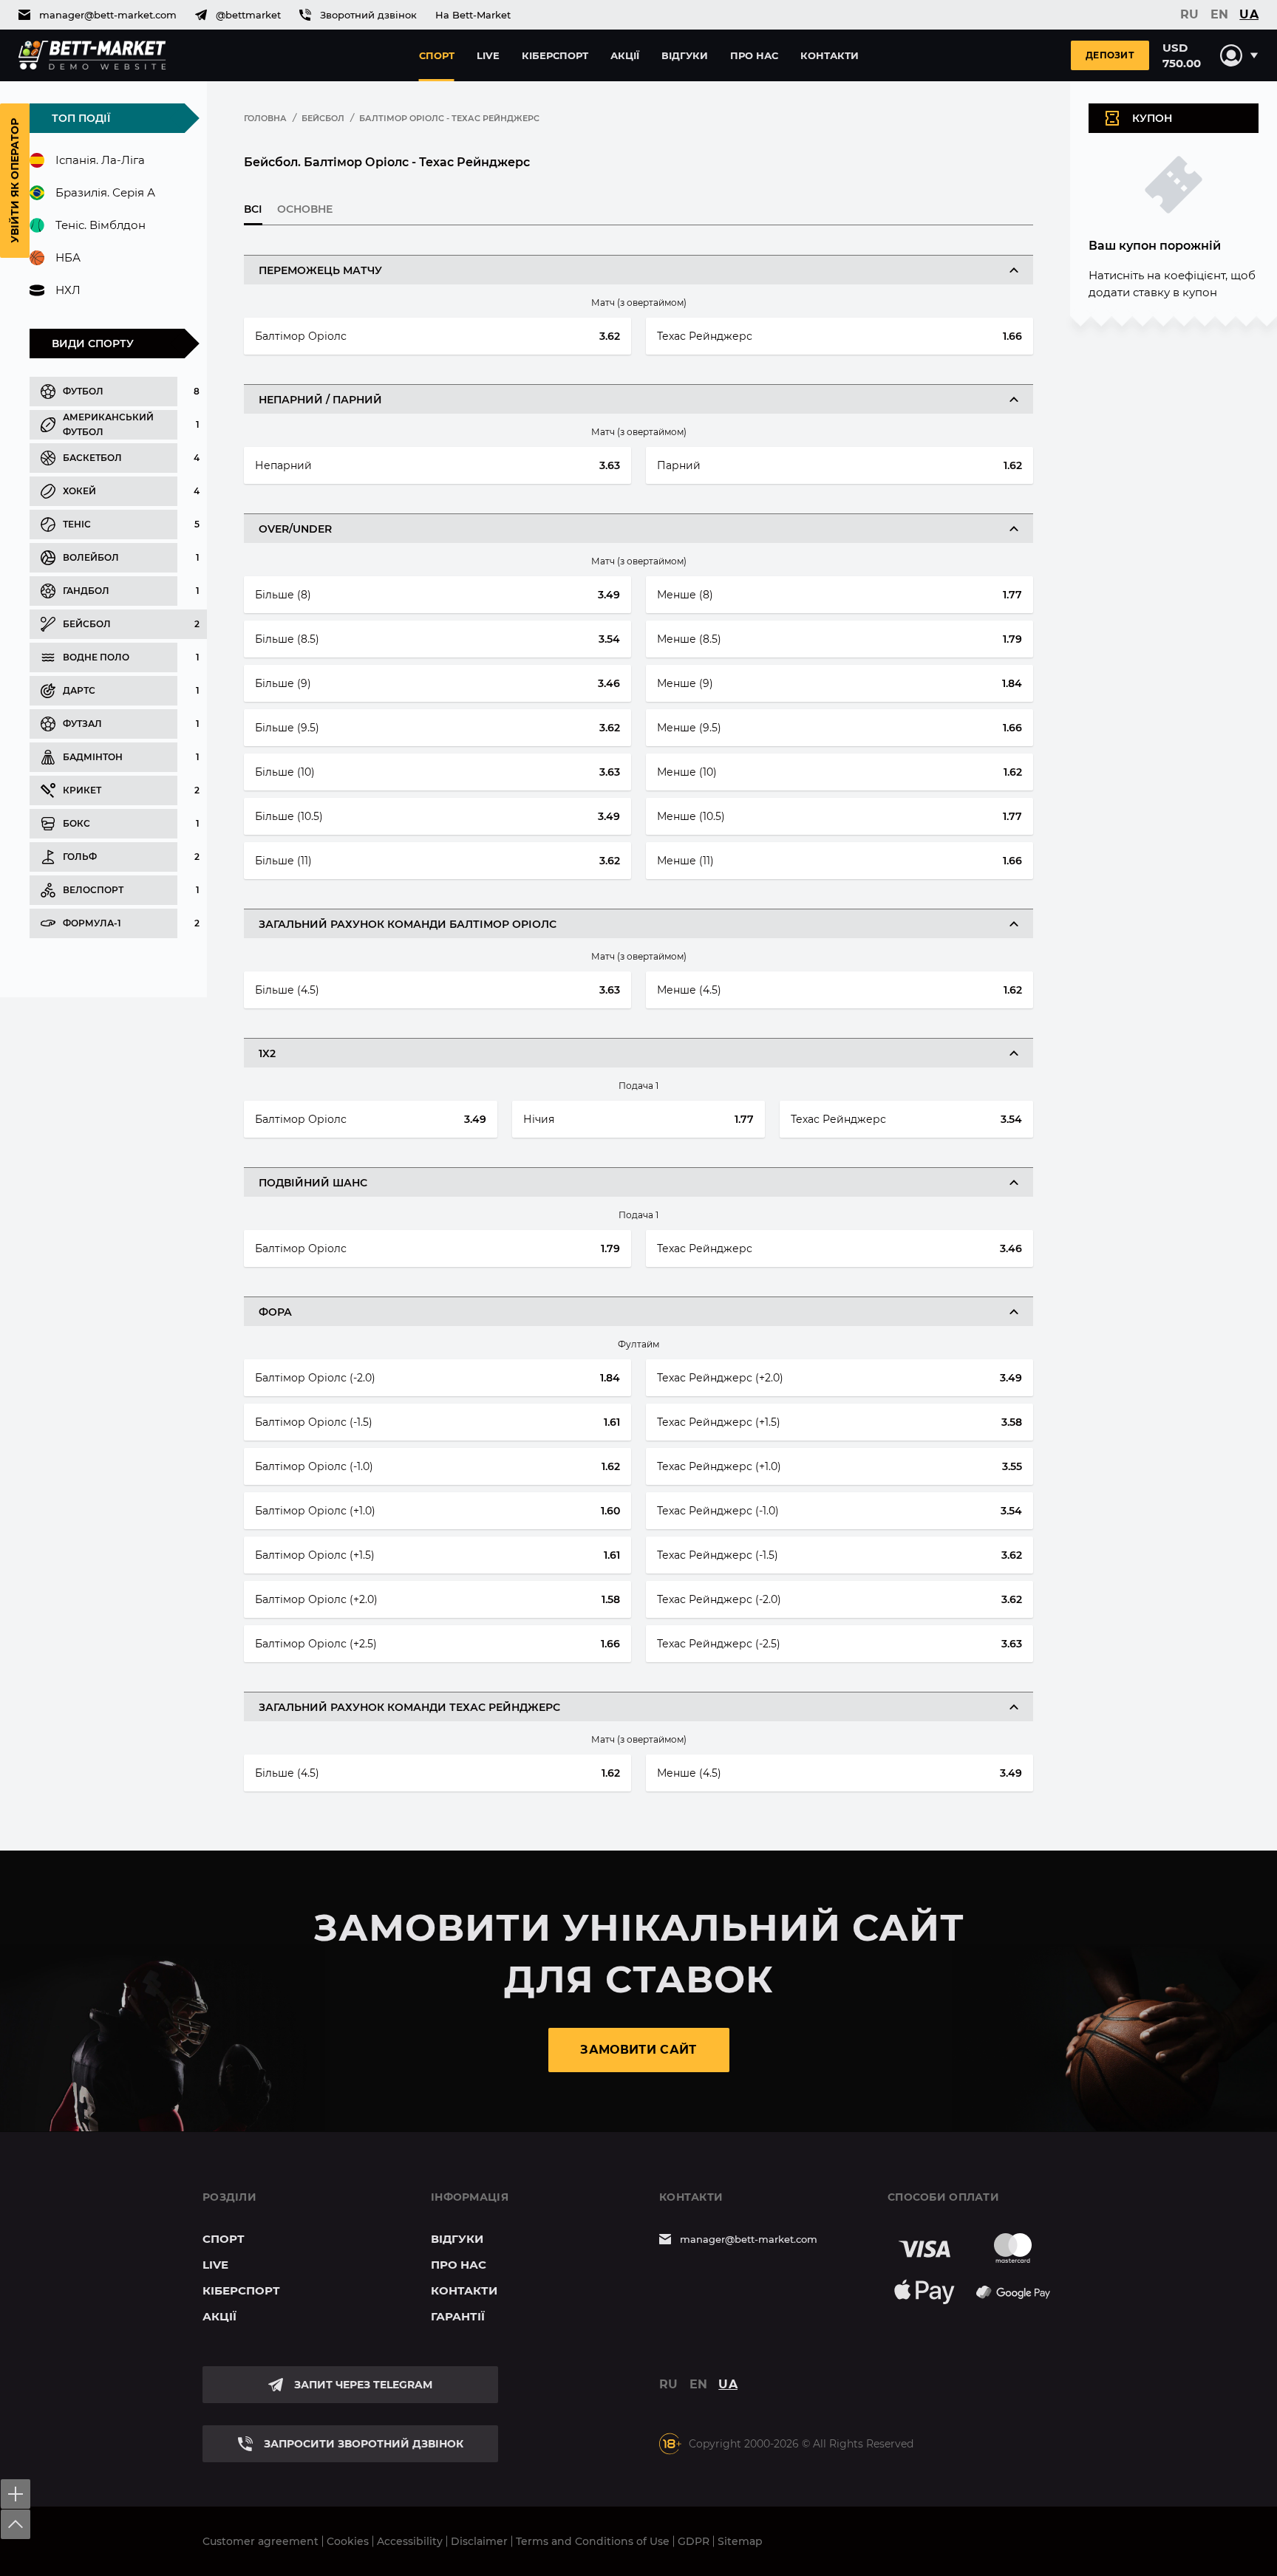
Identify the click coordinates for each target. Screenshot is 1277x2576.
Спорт (437, 55)
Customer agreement (260, 2541)
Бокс (76, 823)
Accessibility (410, 2541)
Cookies (348, 2541)
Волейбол (91, 557)
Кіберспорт (555, 55)
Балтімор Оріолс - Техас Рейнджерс (449, 118)
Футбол (83, 391)
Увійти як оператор (15, 181)
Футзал (82, 724)
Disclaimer (479, 2541)
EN (1220, 15)
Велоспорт (93, 890)
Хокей (79, 491)
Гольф (80, 857)
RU (1190, 15)
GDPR (694, 2541)
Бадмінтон (93, 757)
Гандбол (86, 591)
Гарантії (458, 2316)
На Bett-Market (473, 15)
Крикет (82, 790)
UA (1249, 15)
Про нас (754, 55)
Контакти (830, 55)
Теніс (77, 524)
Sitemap (740, 2541)
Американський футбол (108, 424)
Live (488, 55)
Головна (265, 118)
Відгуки (685, 55)
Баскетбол (92, 458)
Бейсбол (87, 624)
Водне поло (96, 657)
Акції (625, 55)
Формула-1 (92, 923)
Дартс (79, 690)
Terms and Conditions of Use (593, 2541)
